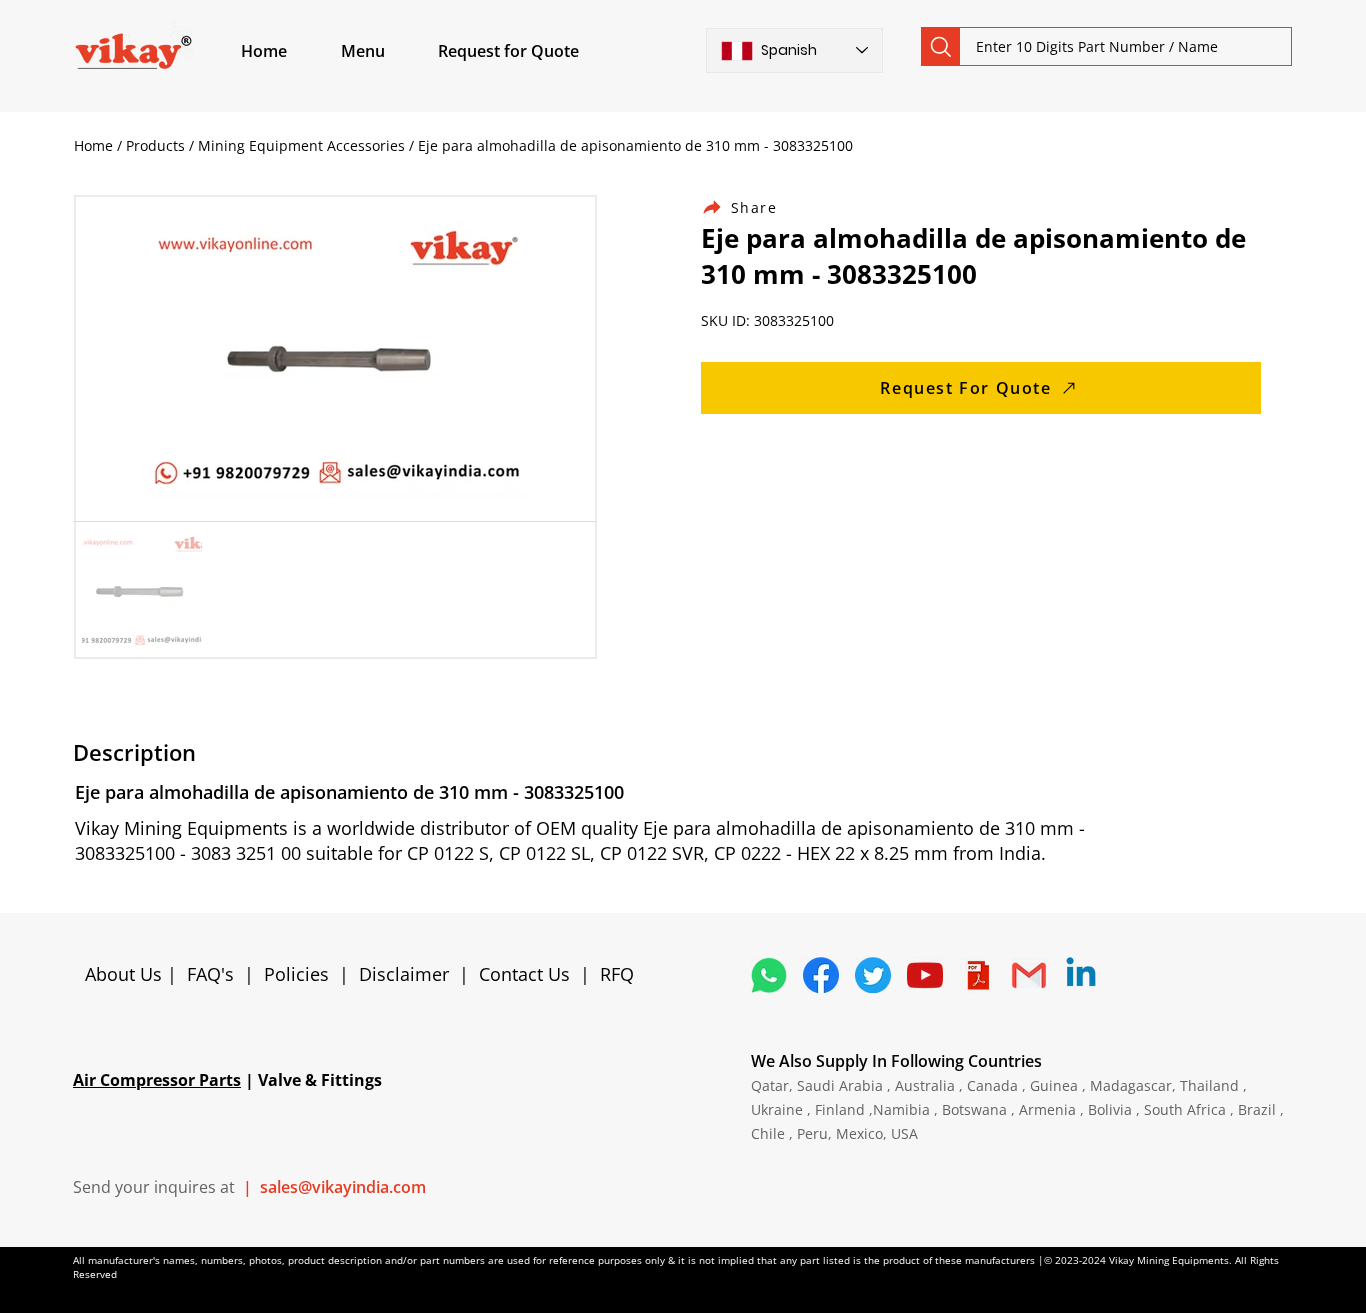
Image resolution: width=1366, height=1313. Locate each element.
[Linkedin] (1081, 975)
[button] (386, 51)
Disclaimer (409, 974)
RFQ (617, 974)
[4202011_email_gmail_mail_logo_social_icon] (1029, 975)
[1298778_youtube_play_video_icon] (925, 975)
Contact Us (524, 974)
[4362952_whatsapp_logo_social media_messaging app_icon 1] (769, 975)
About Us (126, 974)
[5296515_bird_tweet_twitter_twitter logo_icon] (873, 975)
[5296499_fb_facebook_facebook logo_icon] (821, 975)
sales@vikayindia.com (343, 1187)
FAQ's (210, 974)
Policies (296, 974)
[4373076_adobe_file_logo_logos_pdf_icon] (977, 975)
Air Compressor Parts (157, 1080)
